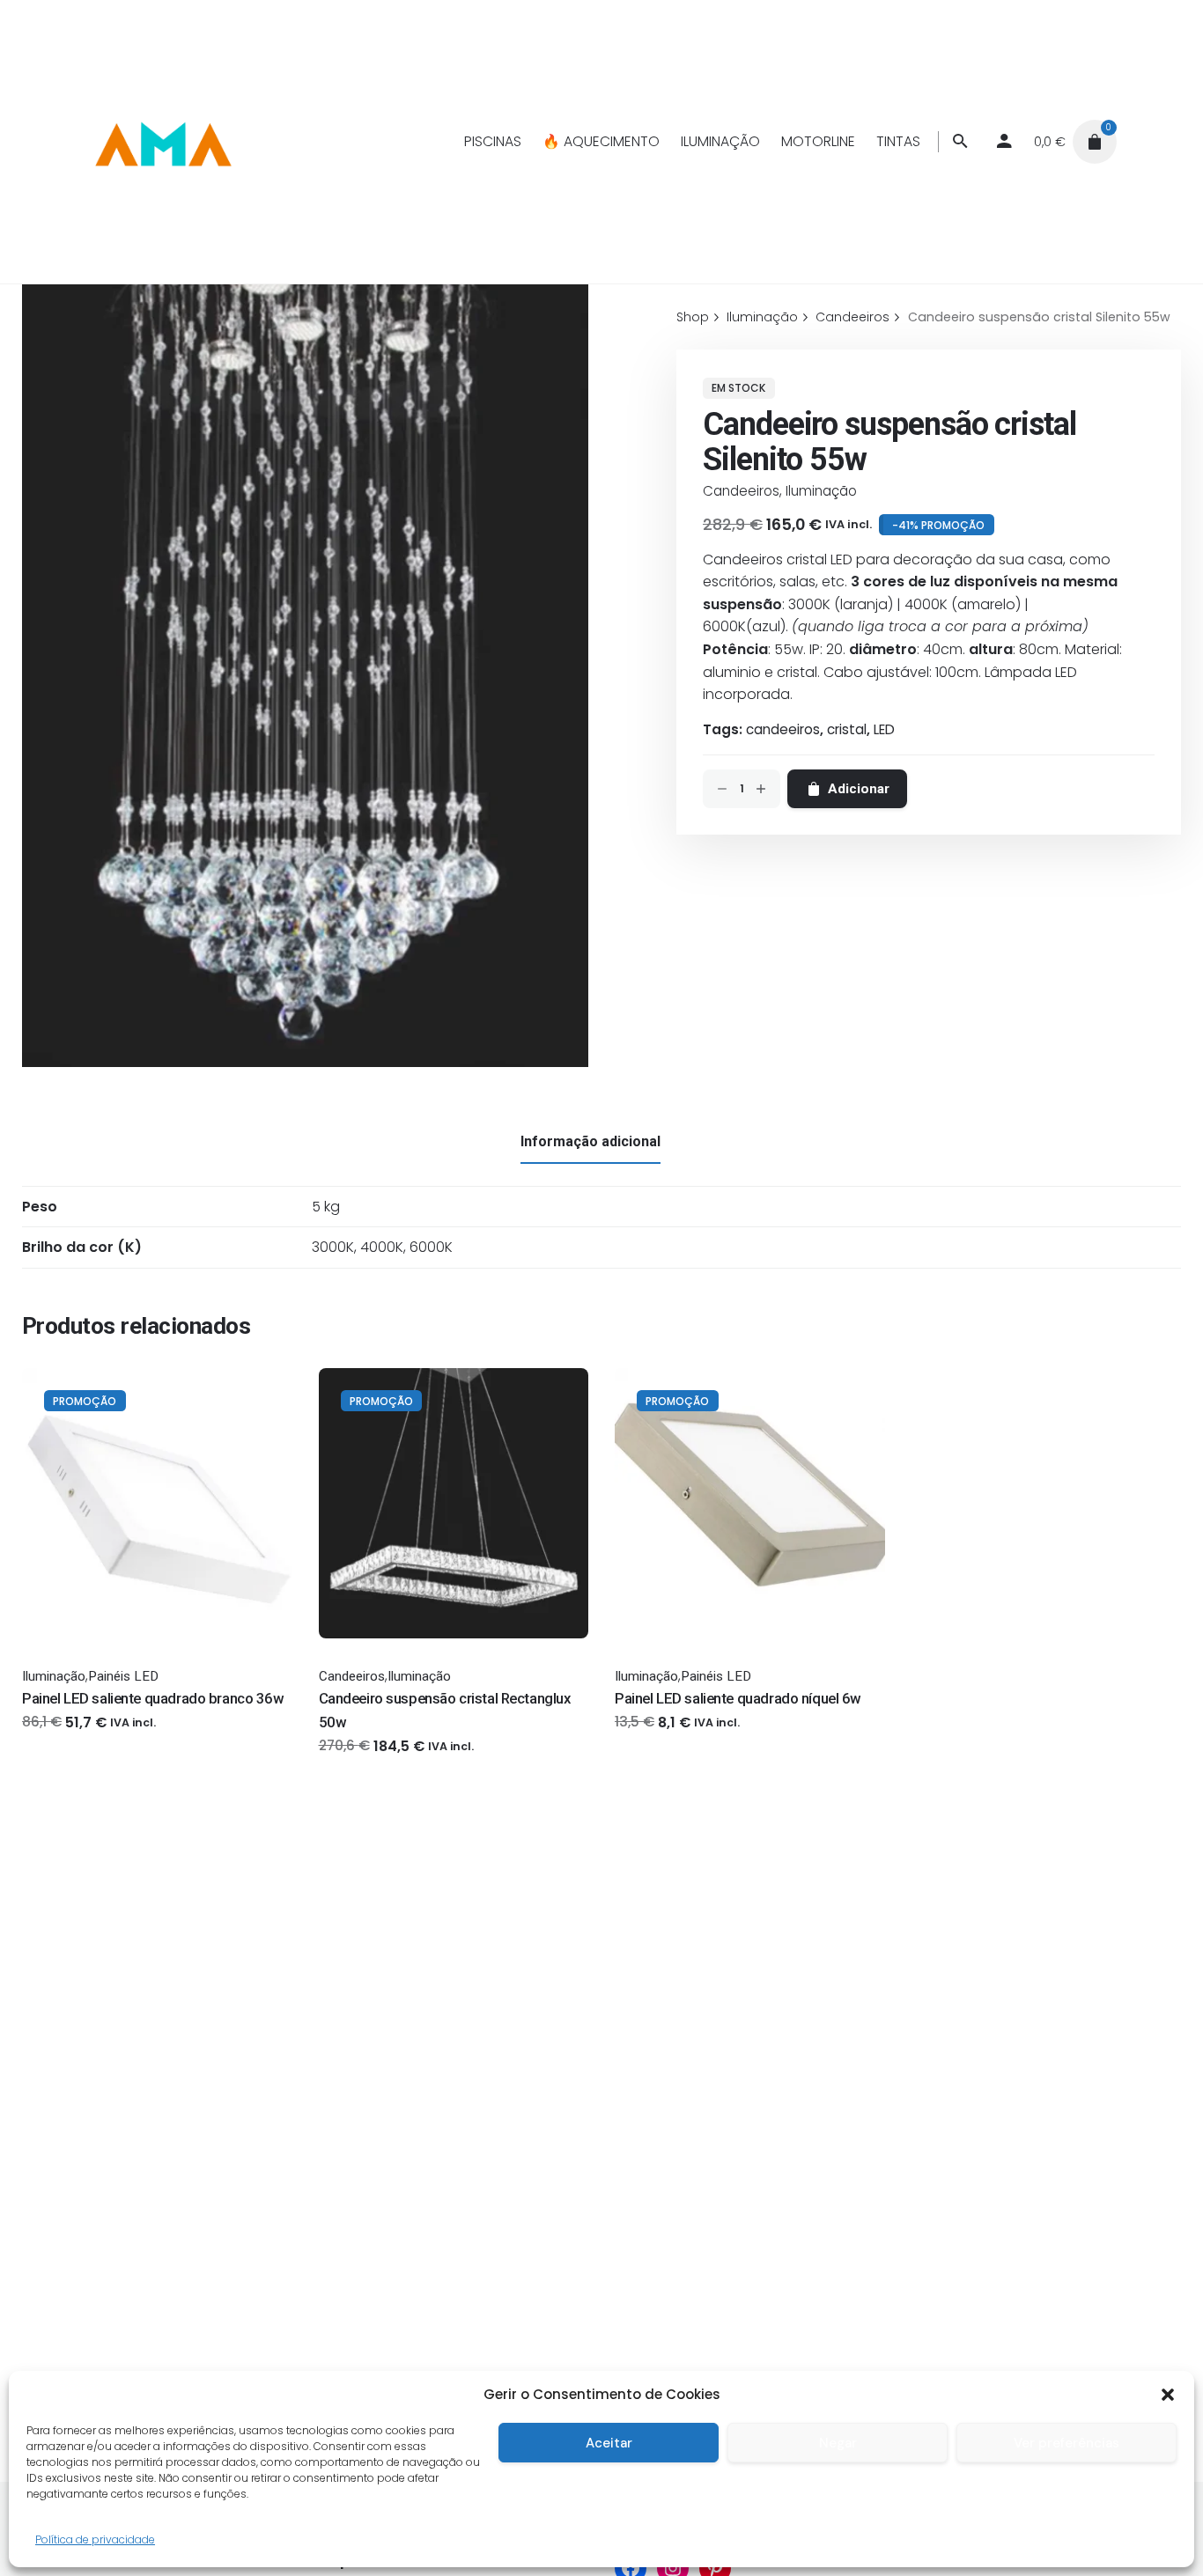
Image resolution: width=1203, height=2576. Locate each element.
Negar (838, 2443)
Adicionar (349, 1763)
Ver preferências (1066, 2443)
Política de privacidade (95, 2539)
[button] (1168, 2395)
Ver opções (59, 1739)
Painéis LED (123, 1676)
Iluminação (821, 491)
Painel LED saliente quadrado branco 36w (153, 1698)
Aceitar (609, 2443)
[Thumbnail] (162, 142)
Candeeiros (741, 491)
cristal (847, 729)
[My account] (1005, 142)
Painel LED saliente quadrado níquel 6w (738, 1698)
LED (884, 729)
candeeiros (783, 729)
